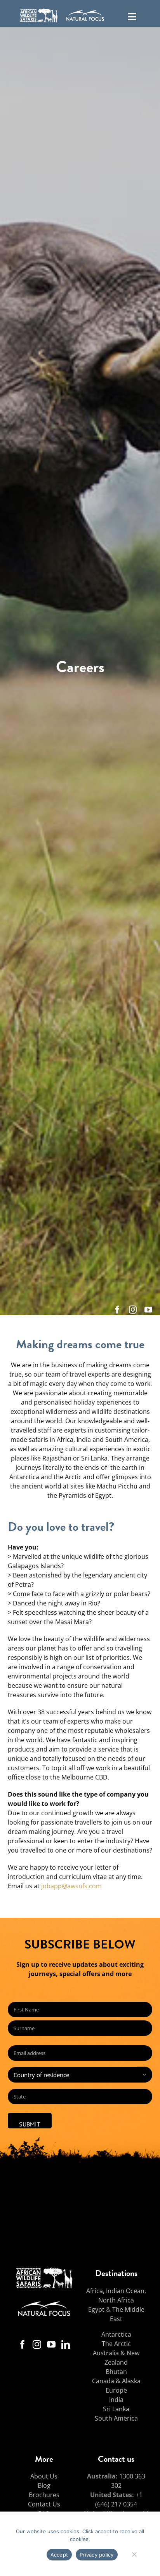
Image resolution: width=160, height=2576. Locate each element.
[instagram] (133, 1310)
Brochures (44, 2495)
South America (116, 2418)
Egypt (96, 2309)
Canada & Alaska (116, 2381)
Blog (44, 2485)
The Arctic (116, 2344)
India (116, 2400)
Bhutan (116, 2372)
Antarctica (116, 2334)
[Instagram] (37, 2344)
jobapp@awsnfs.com (71, 1886)
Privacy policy (97, 2555)
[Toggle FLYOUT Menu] (132, 16)
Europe (116, 2390)
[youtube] (148, 1310)
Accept (59, 2555)
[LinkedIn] (66, 2344)
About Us (44, 2476)
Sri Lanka (116, 2409)
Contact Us (44, 2504)
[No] (134, 2553)
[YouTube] (51, 2344)
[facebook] (117, 1310)
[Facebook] (23, 2344)
